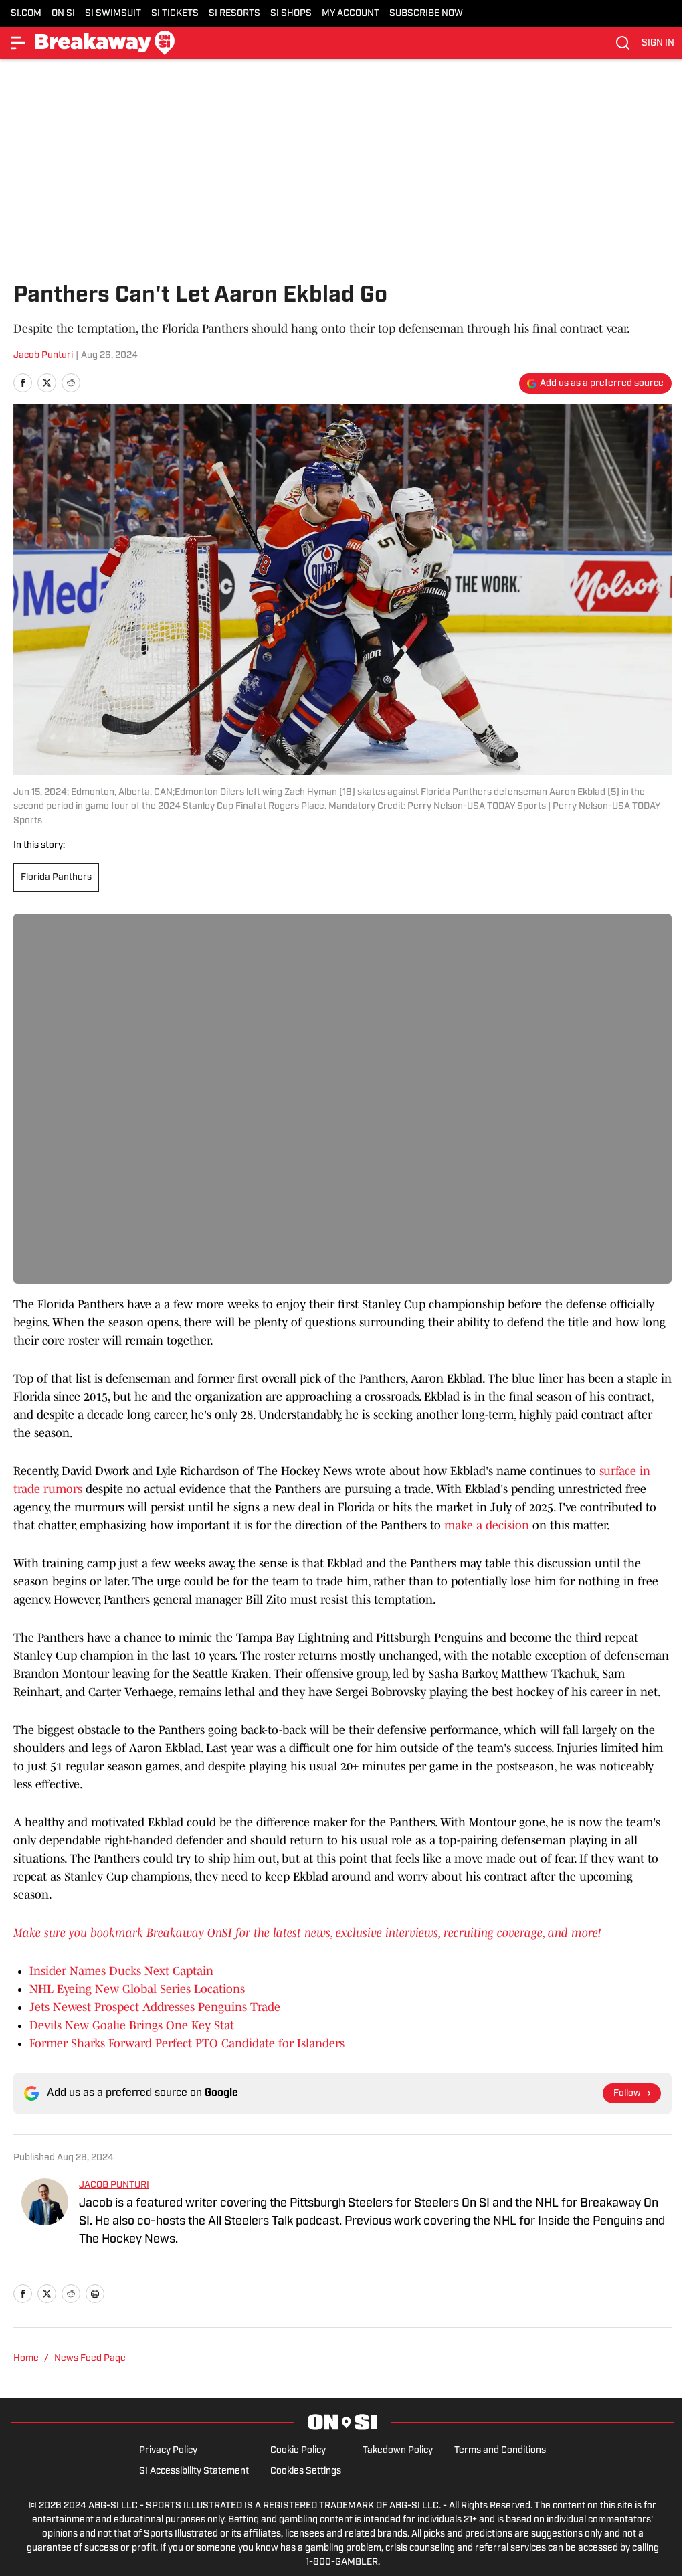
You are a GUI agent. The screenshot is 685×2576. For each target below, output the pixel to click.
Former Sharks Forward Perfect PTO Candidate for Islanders (187, 2043)
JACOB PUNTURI (114, 2185)
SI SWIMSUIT (113, 14)
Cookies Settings (306, 2471)
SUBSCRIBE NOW (426, 14)
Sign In (658, 43)
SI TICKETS (175, 14)
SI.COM (26, 14)
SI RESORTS (234, 14)
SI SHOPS (291, 14)
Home (26, 2359)
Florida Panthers (56, 878)
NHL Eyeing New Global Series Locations (137, 1989)
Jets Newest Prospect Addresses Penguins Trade (155, 2007)
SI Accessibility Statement (194, 2471)
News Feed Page (90, 2359)
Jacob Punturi (43, 356)
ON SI (63, 14)
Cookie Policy (298, 2451)
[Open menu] (19, 43)
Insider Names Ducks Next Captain (121, 1971)
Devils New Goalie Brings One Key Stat (132, 2025)
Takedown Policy (398, 2451)
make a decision (487, 1525)
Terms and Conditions (500, 2451)
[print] (95, 2294)
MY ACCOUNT (351, 14)
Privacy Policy (168, 2451)
